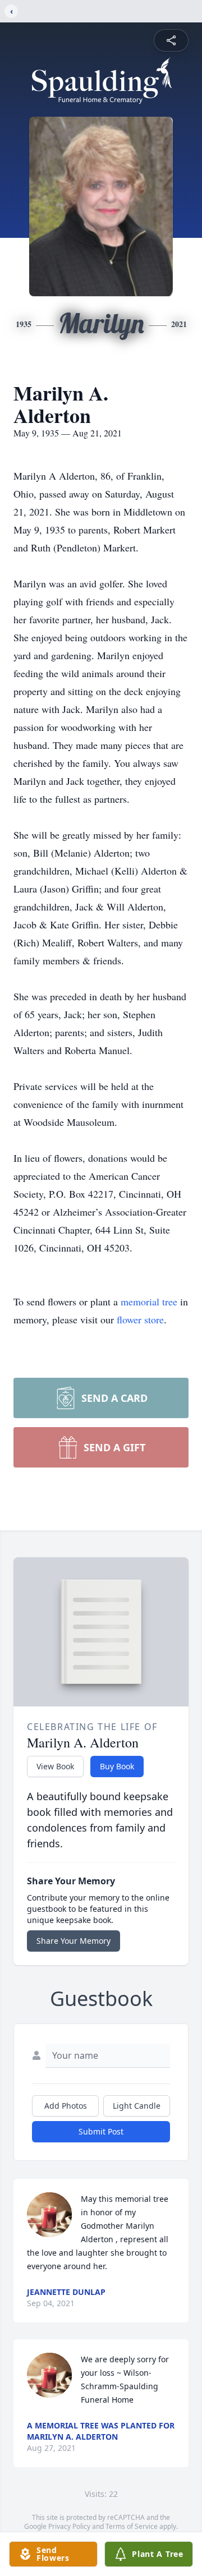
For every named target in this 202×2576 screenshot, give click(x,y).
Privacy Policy (69, 2526)
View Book (55, 1766)
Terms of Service (132, 2526)
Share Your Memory (74, 1941)
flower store (140, 1319)
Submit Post (101, 2131)
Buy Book (117, 1766)
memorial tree (149, 1301)
